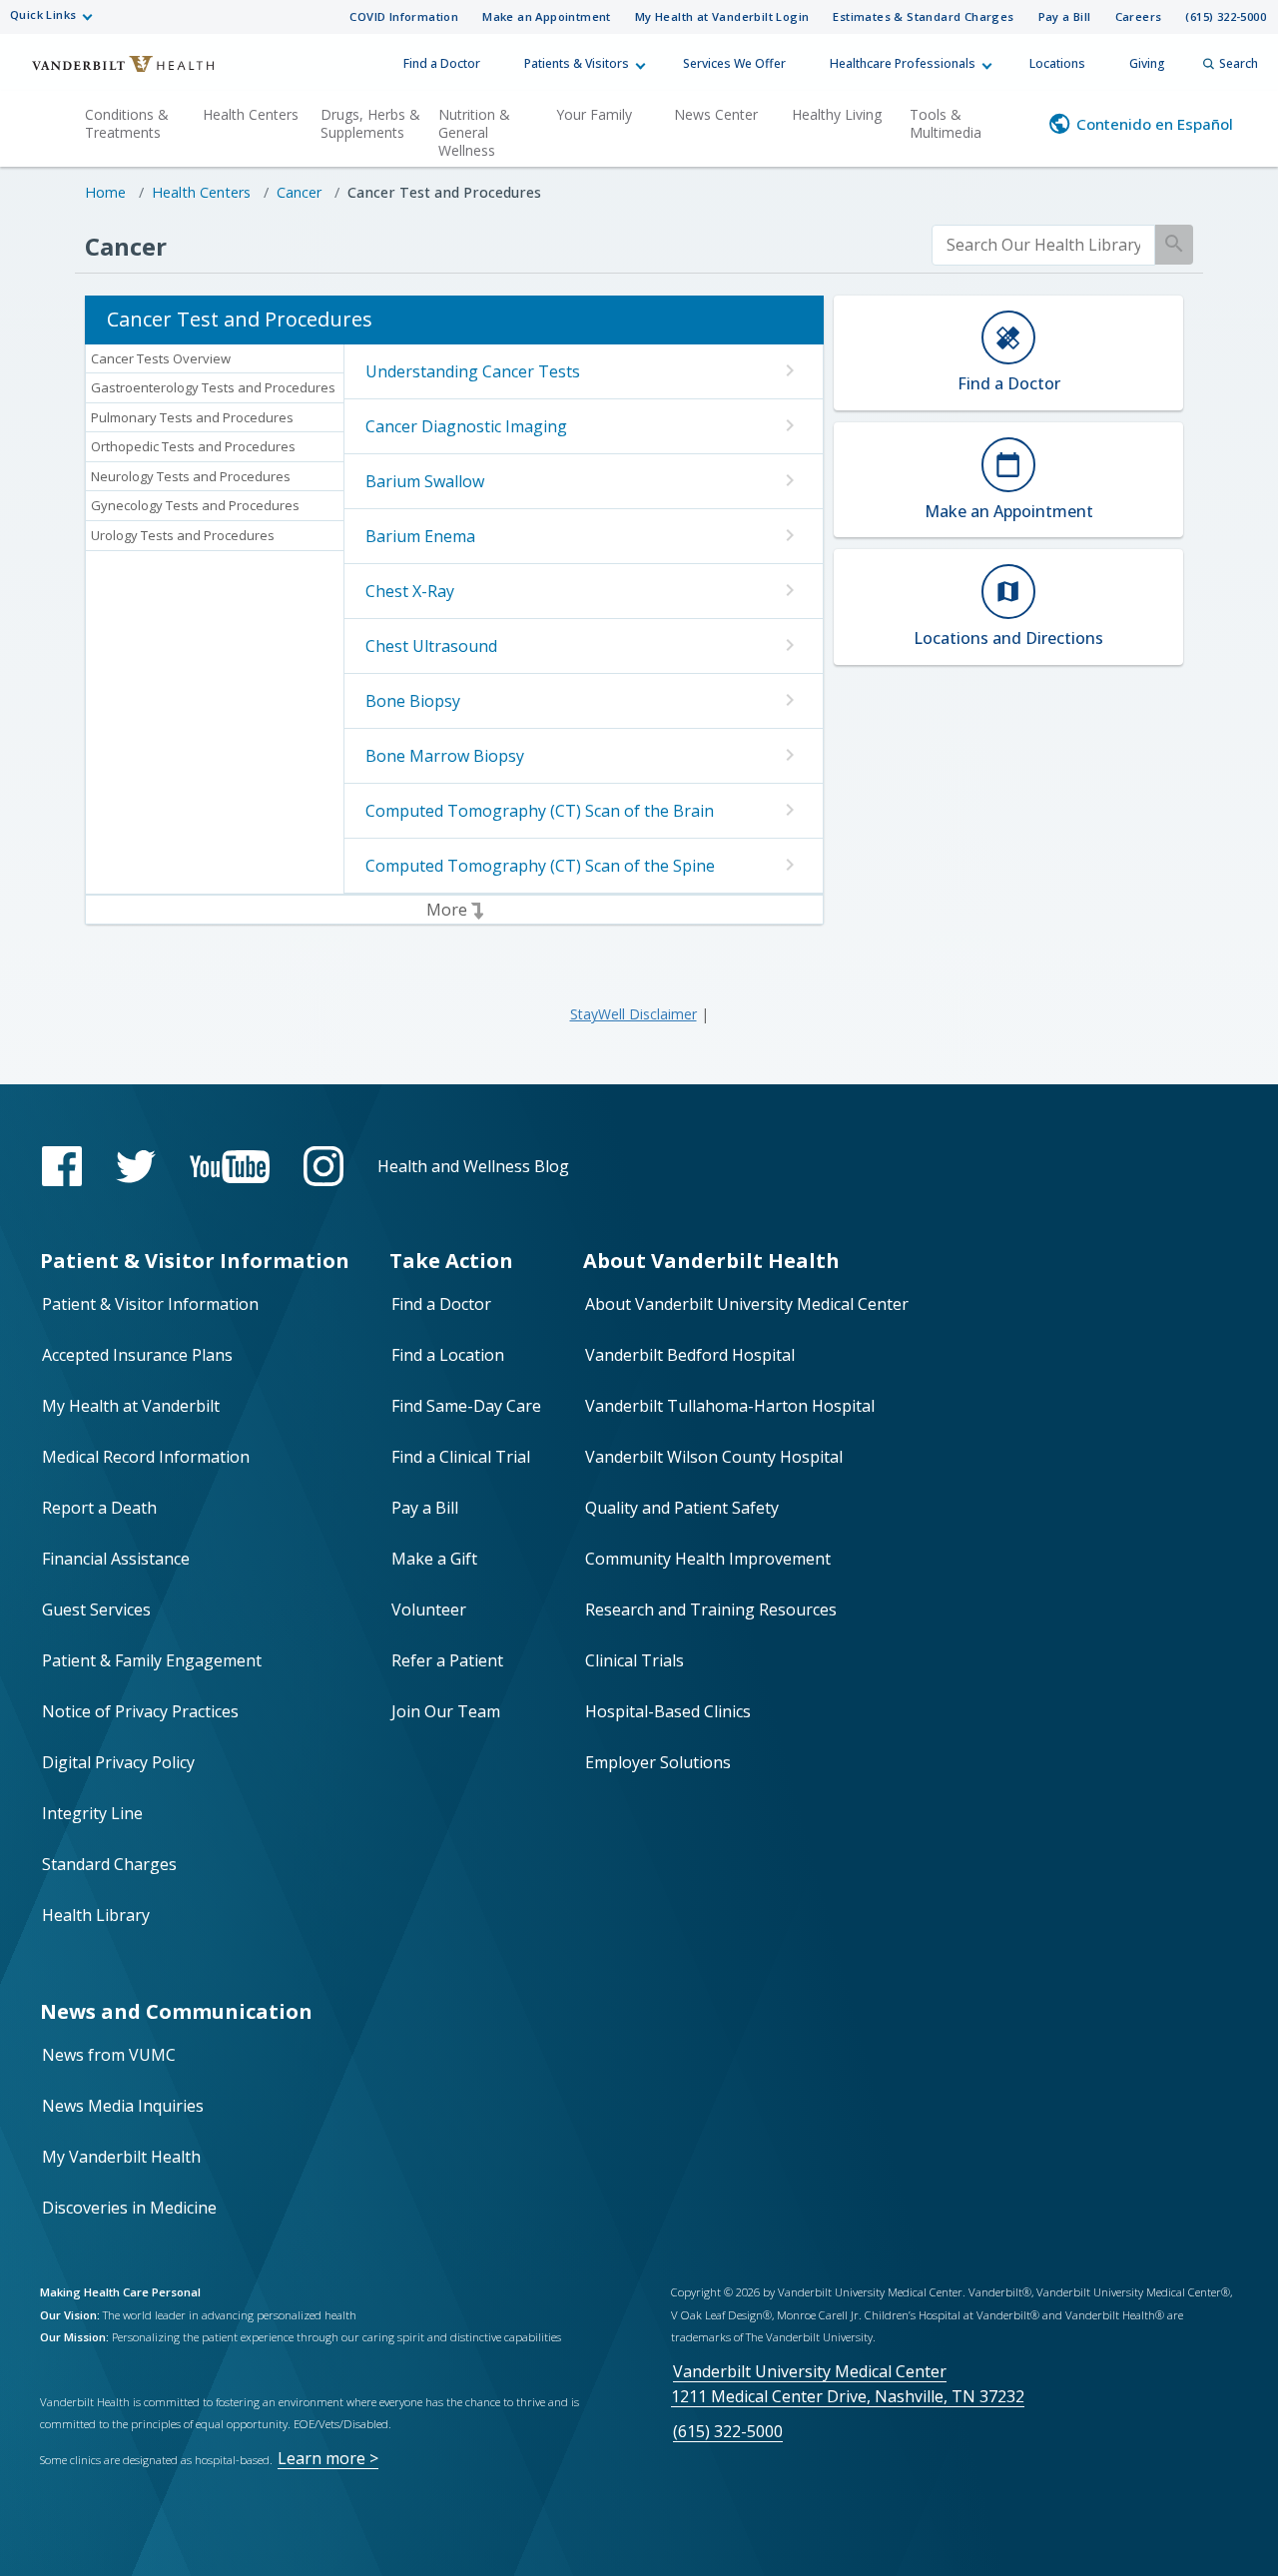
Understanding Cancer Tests (473, 371)
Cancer (299, 192)
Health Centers (251, 114)
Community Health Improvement (708, 1559)
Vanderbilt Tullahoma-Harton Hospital (730, 1406)
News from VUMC (109, 2055)
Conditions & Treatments (127, 123)
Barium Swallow (425, 481)
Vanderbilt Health (110, 73)
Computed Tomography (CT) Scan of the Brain (540, 811)
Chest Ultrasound (431, 646)
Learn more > (328, 2458)
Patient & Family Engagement (152, 1660)
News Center (716, 114)
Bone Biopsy (413, 701)
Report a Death (99, 1508)
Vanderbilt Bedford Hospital (690, 1355)
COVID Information (404, 16)
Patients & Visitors (577, 63)
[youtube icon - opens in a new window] (230, 1167)
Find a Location (448, 1355)
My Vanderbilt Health (121, 2157)
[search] (1043, 245)
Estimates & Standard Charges (923, 16)
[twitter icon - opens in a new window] (136, 1167)
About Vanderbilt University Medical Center (747, 1304)
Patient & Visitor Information (150, 1304)
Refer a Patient (447, 1660)
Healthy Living (837, 114)
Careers (1139, 16)
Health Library (96, 1915)
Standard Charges (109, 1864)
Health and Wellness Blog (473, 1166)
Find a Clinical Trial (461, 1457)
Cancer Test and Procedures (444, 192)
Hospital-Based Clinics (668, 1711)
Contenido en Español (1155, 124)
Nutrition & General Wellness (474, 132)
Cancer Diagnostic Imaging (466, 426)
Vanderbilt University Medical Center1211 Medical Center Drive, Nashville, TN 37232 (848, 2384)
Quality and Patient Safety (682, 1508)
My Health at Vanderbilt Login (722, 16)
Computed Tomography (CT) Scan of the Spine (540, 866)
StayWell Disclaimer (634, 1014)
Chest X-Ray (410, 591)
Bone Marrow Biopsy (445, 756)
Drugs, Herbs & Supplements (370, 123)
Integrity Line (92, 1813)
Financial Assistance (116, 1559)
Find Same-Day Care (466, 1406)
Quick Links (43, 14)
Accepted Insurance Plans (137, 1355)
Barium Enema (420, 536)
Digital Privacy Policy (118, 1762)
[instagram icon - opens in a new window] (323, 1166)
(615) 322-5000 (1226, 16)
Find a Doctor (442, 63)
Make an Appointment (547, 16)
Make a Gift (434, 1559)
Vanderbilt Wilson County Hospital (714, 1457)
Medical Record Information (146, 1457)
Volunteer (429, 1610)
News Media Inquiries (123, 2106)
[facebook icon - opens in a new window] (62, 1166)
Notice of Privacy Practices (140, 1711)
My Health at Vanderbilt (131, 1406)
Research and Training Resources (711, 1610)
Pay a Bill (1065, 16)
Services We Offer (734, 63)
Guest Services (96, 1610)
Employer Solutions (658, 1762)
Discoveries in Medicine (129, 2208)
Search (1239, 63)
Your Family (594, 114)
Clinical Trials (635, 1660)
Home (105, 192)
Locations (1057, 63)
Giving (1147, 63)
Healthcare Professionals (903, 63)
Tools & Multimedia (946, 123)
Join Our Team (446, 1711)
